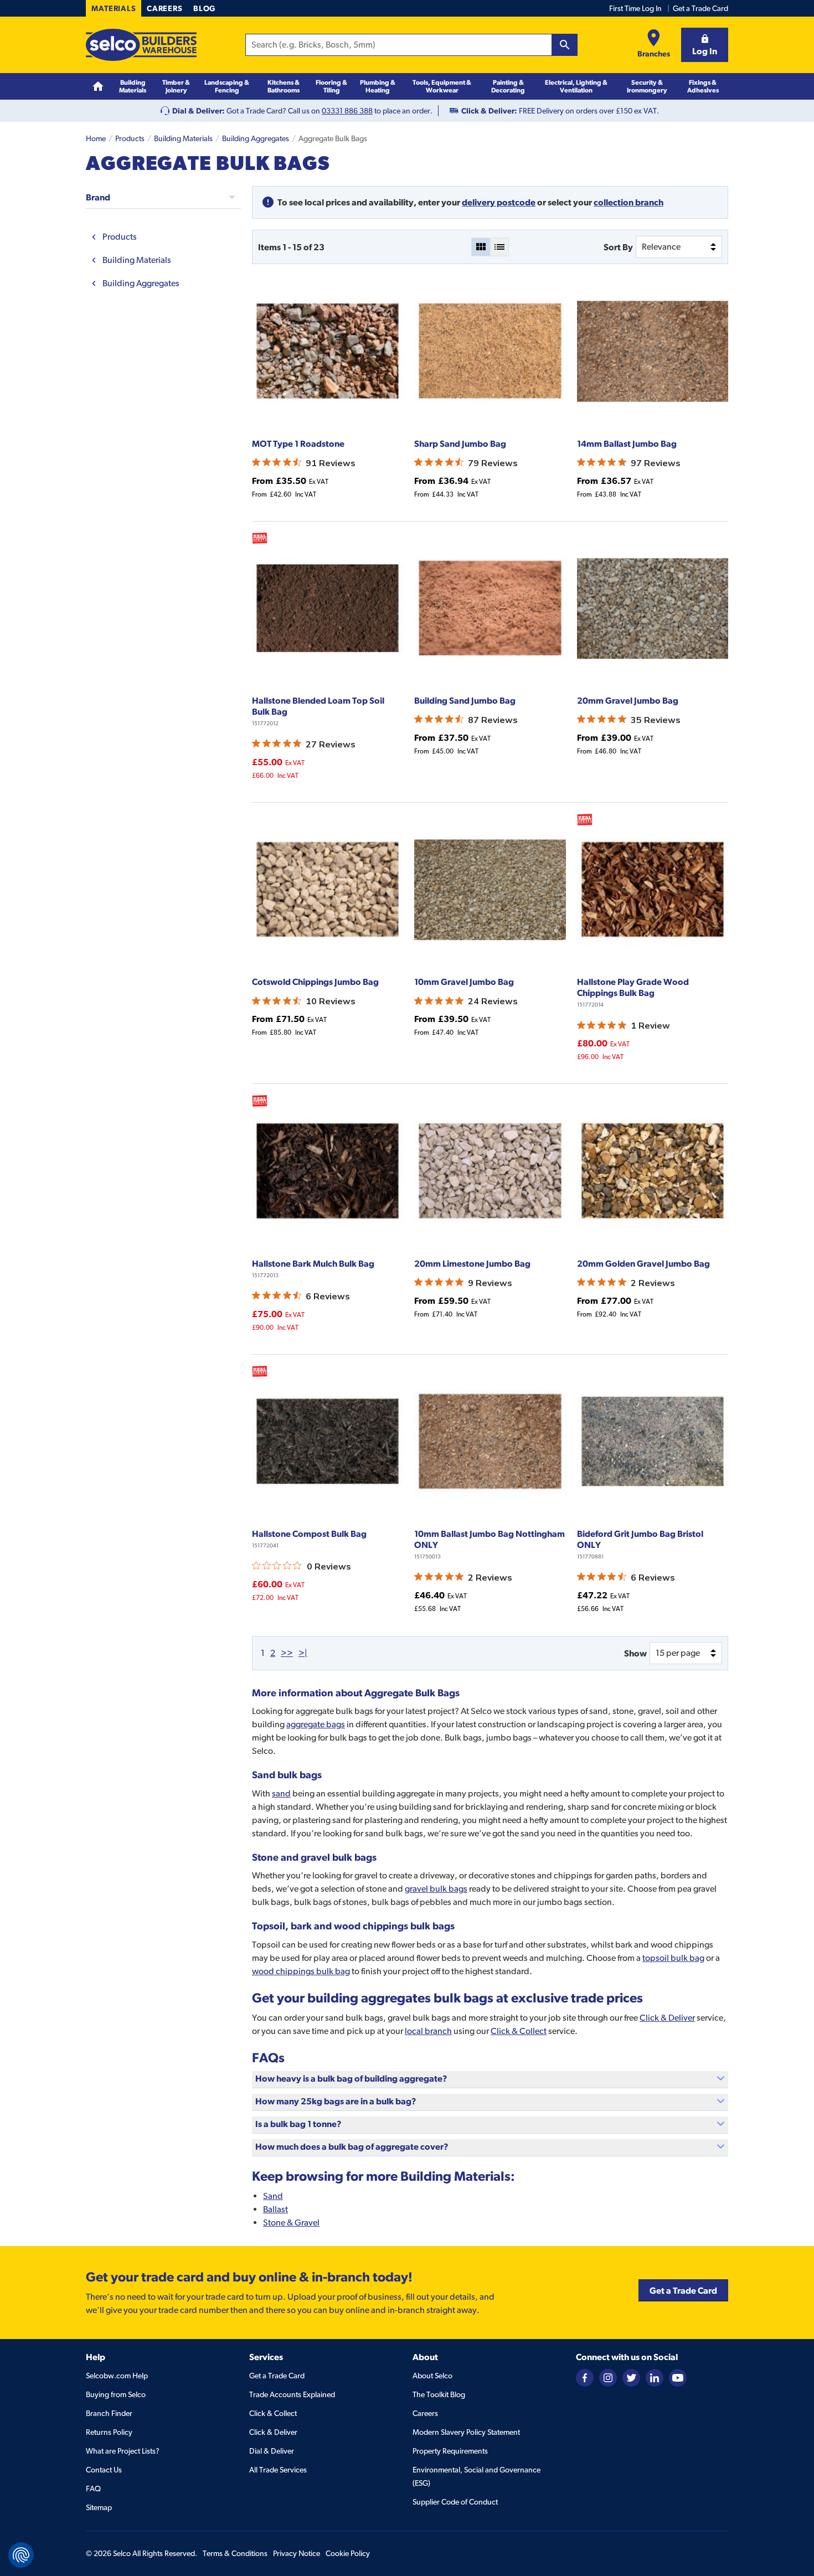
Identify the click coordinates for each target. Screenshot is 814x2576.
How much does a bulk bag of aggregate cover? (352, 2146)
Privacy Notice (297, 2553)
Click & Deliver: (489, 111)
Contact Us (104, 2470)
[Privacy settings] (21, 2555)
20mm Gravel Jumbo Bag (628, 700)
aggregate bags (316, 1724)
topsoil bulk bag (673, 1958)
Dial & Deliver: (199, 111)
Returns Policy (109, 2432)
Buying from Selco (116, 2394)
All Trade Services (278, 2470)
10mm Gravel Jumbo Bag (464, 982)
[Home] (98, 87)
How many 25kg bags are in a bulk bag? (336, 2101)
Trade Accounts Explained (292, 2394)
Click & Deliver (667, 2018)
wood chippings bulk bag (301, 1971)
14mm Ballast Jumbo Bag (627, 443)
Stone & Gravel (291, 2223)
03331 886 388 (347, 111)
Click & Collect (519, 2031)
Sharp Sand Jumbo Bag (460, 443)
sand (281, 1793)
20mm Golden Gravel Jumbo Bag (643, 1263)
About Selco (432, 2376)
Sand (273, 2196)
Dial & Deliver (272, 2451)
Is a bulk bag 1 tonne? (298, 2124)
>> (287, 1653)
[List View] (499, 247)
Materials (114, 8)
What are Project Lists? (123, 2451)
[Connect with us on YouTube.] (678, 2377)
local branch (428, 2031)
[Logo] (141, 45)
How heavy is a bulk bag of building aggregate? (351, 2078)
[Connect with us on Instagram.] (608, 2377)
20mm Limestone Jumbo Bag (472, 1263)
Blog (204, 8)
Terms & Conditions (235, 2553)
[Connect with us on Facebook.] (585, 2377)
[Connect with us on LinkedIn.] (655, 2377)
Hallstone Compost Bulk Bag (309, 1534)
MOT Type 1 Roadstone (298, 443)
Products (130, 138)
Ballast (275, 2209)
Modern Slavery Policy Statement (466, 2432)
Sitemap (99, 2507)
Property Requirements (450, 2451)
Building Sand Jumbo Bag (465, 700)
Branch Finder (109, 2413)
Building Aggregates (256, 138)
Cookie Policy (348, 2553)
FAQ (93, 2489)
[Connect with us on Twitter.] (631, 2377)
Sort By (618, 247)
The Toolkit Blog (439, 2394)
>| (303, 1653)
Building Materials (183, 138)
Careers (164, 8)
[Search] (565, 45)
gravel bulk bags (436, 1889)
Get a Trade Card (700, 8)
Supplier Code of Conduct (455, 2502)
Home (96, 138)
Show (635, 1653)
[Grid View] (481, 247)
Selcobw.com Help (117, 2376)
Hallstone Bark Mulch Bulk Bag (313, 1263)
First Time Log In (635, 8)
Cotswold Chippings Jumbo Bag (315, 982)
